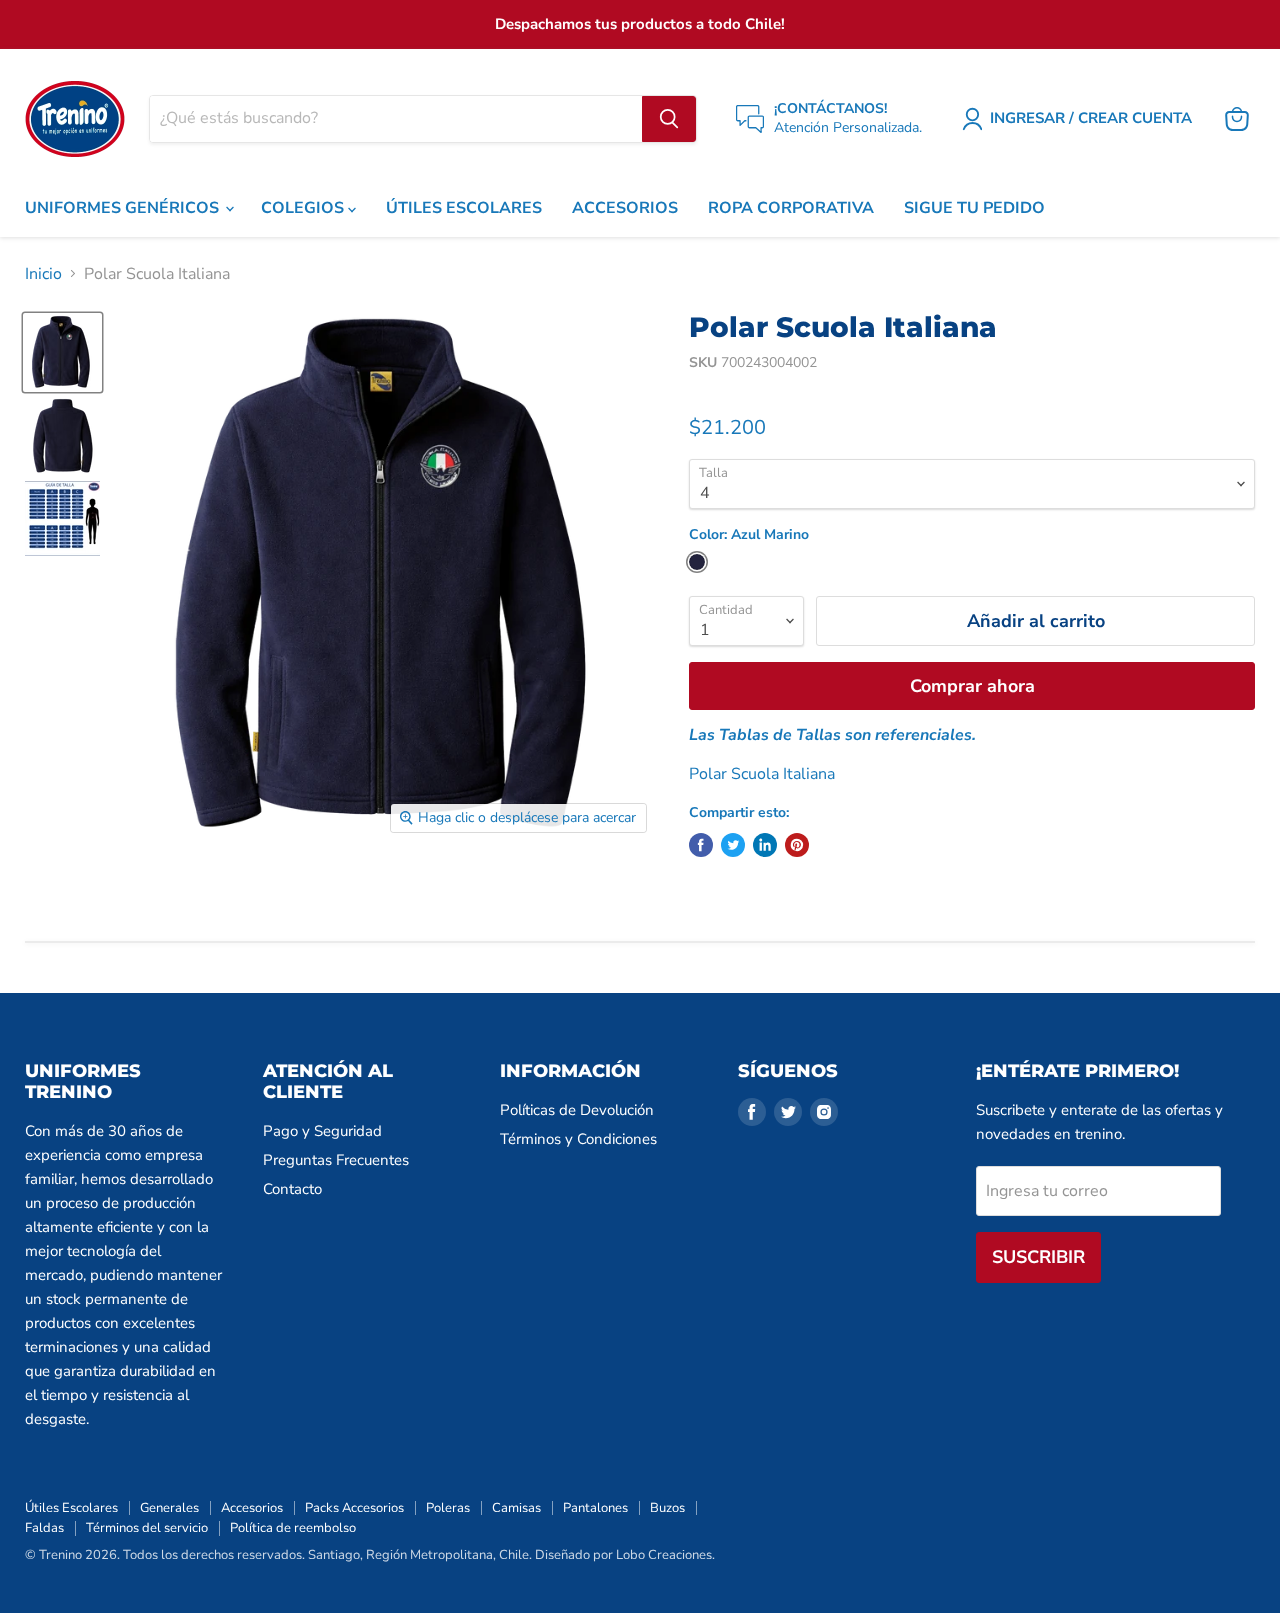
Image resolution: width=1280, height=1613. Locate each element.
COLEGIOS (304, 208)
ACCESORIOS (625, 208)
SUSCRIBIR (1038, 1257)
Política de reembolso (293, 1528)
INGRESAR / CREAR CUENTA (1091, 118)
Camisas (516, 1508)
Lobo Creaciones (664, 1555)
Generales (169, 1508)
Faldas (44, 1528)
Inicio (43, 274)
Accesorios (252, 1508)
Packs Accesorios (354, 1508)
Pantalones (595, 1508)
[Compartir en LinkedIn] (765, 845)
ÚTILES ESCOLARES (464, 208)
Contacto (292, 1189)
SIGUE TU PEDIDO (974, 208)
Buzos (667, 1508)
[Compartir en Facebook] (701, 845)
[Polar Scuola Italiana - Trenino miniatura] (62, 352)
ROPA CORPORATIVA (791, 208)
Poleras (448, 1508)
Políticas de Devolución (577, 1110)
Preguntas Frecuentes (336, 1160)
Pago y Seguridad (322, 1131)
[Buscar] (669, 119)
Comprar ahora (972, 686)
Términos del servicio (147, 1528)
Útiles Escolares (71, 1508)
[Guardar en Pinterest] (797, 845)
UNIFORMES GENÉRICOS (124, 208)
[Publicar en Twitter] (733, 845)
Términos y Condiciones (578, 1139)
